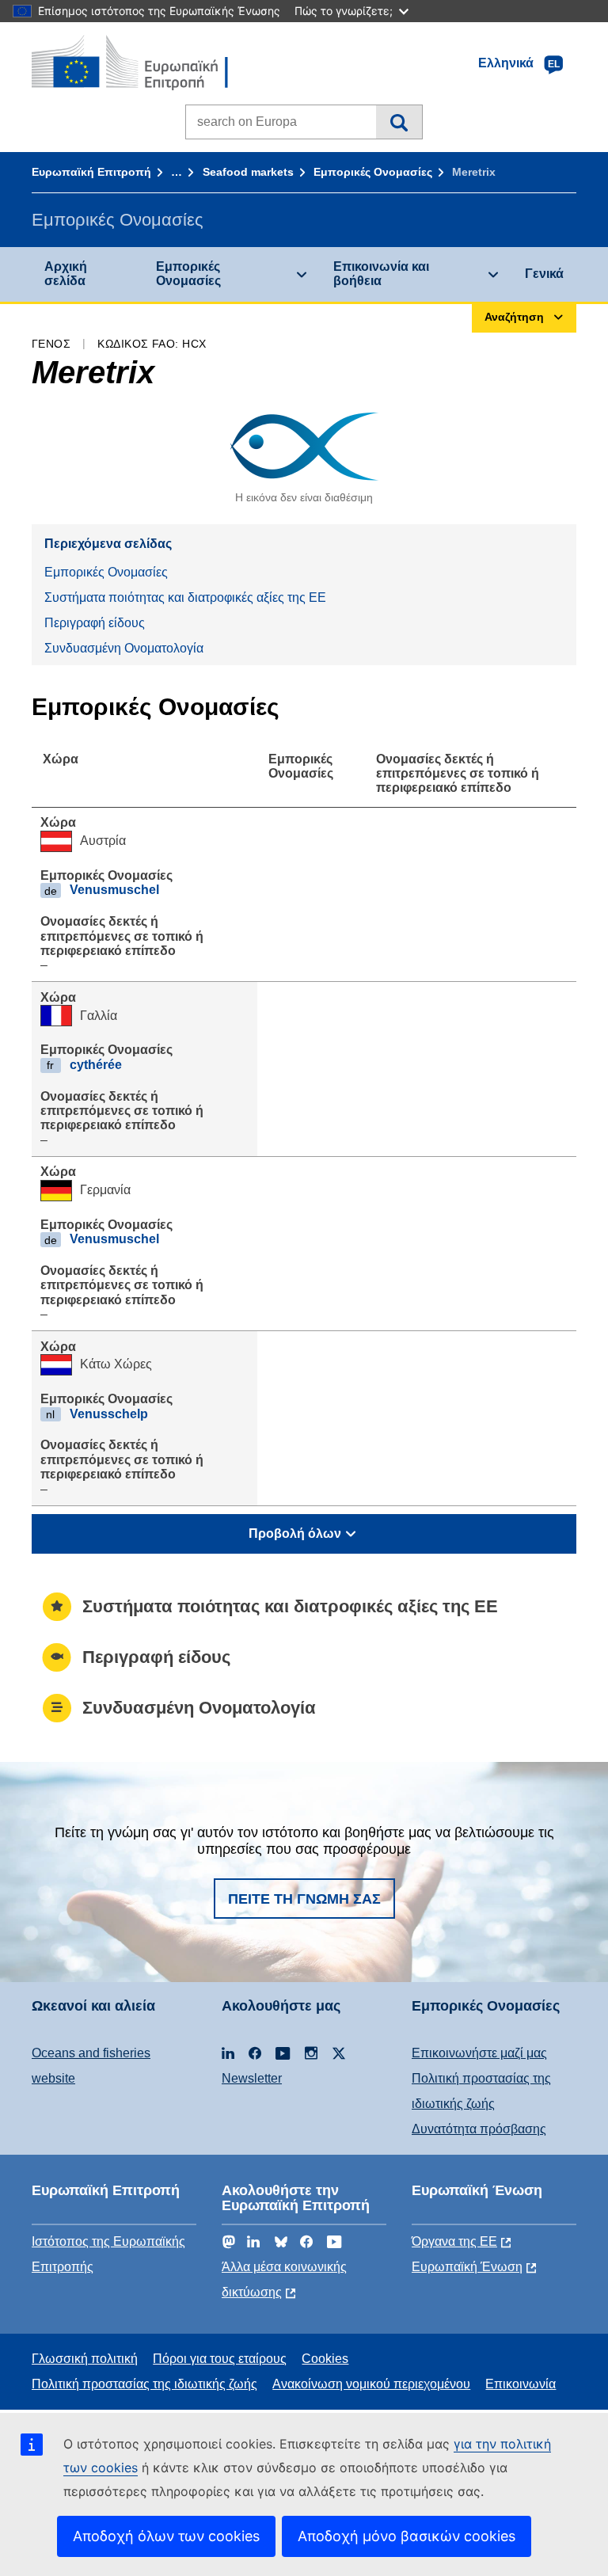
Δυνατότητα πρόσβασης (479, 2129)
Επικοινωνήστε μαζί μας (479, 2053)
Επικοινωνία (521, 2384)
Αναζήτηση (399, 122)
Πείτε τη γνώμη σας (304, 1899)
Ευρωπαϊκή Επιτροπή (91, 172)
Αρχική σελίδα (66, 274)
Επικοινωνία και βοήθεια (381, 274)
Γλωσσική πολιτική (85, 2359)
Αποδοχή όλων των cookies (166, 2536)
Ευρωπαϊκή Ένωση (467, 2267)
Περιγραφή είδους (95, 623)
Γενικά (544, 274)
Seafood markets (248, 172)
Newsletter (252, 2078)
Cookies (325, 2359)
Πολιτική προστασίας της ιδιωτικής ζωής (144, 2384)
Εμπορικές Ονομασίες (373, 172)
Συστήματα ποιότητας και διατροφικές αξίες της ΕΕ (185, 597)
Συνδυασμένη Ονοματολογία (124, 648)
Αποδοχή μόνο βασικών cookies (407, 2536)
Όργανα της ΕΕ (454, 2241)
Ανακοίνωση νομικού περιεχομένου (371, 2384)
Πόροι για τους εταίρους (220, 2359)
